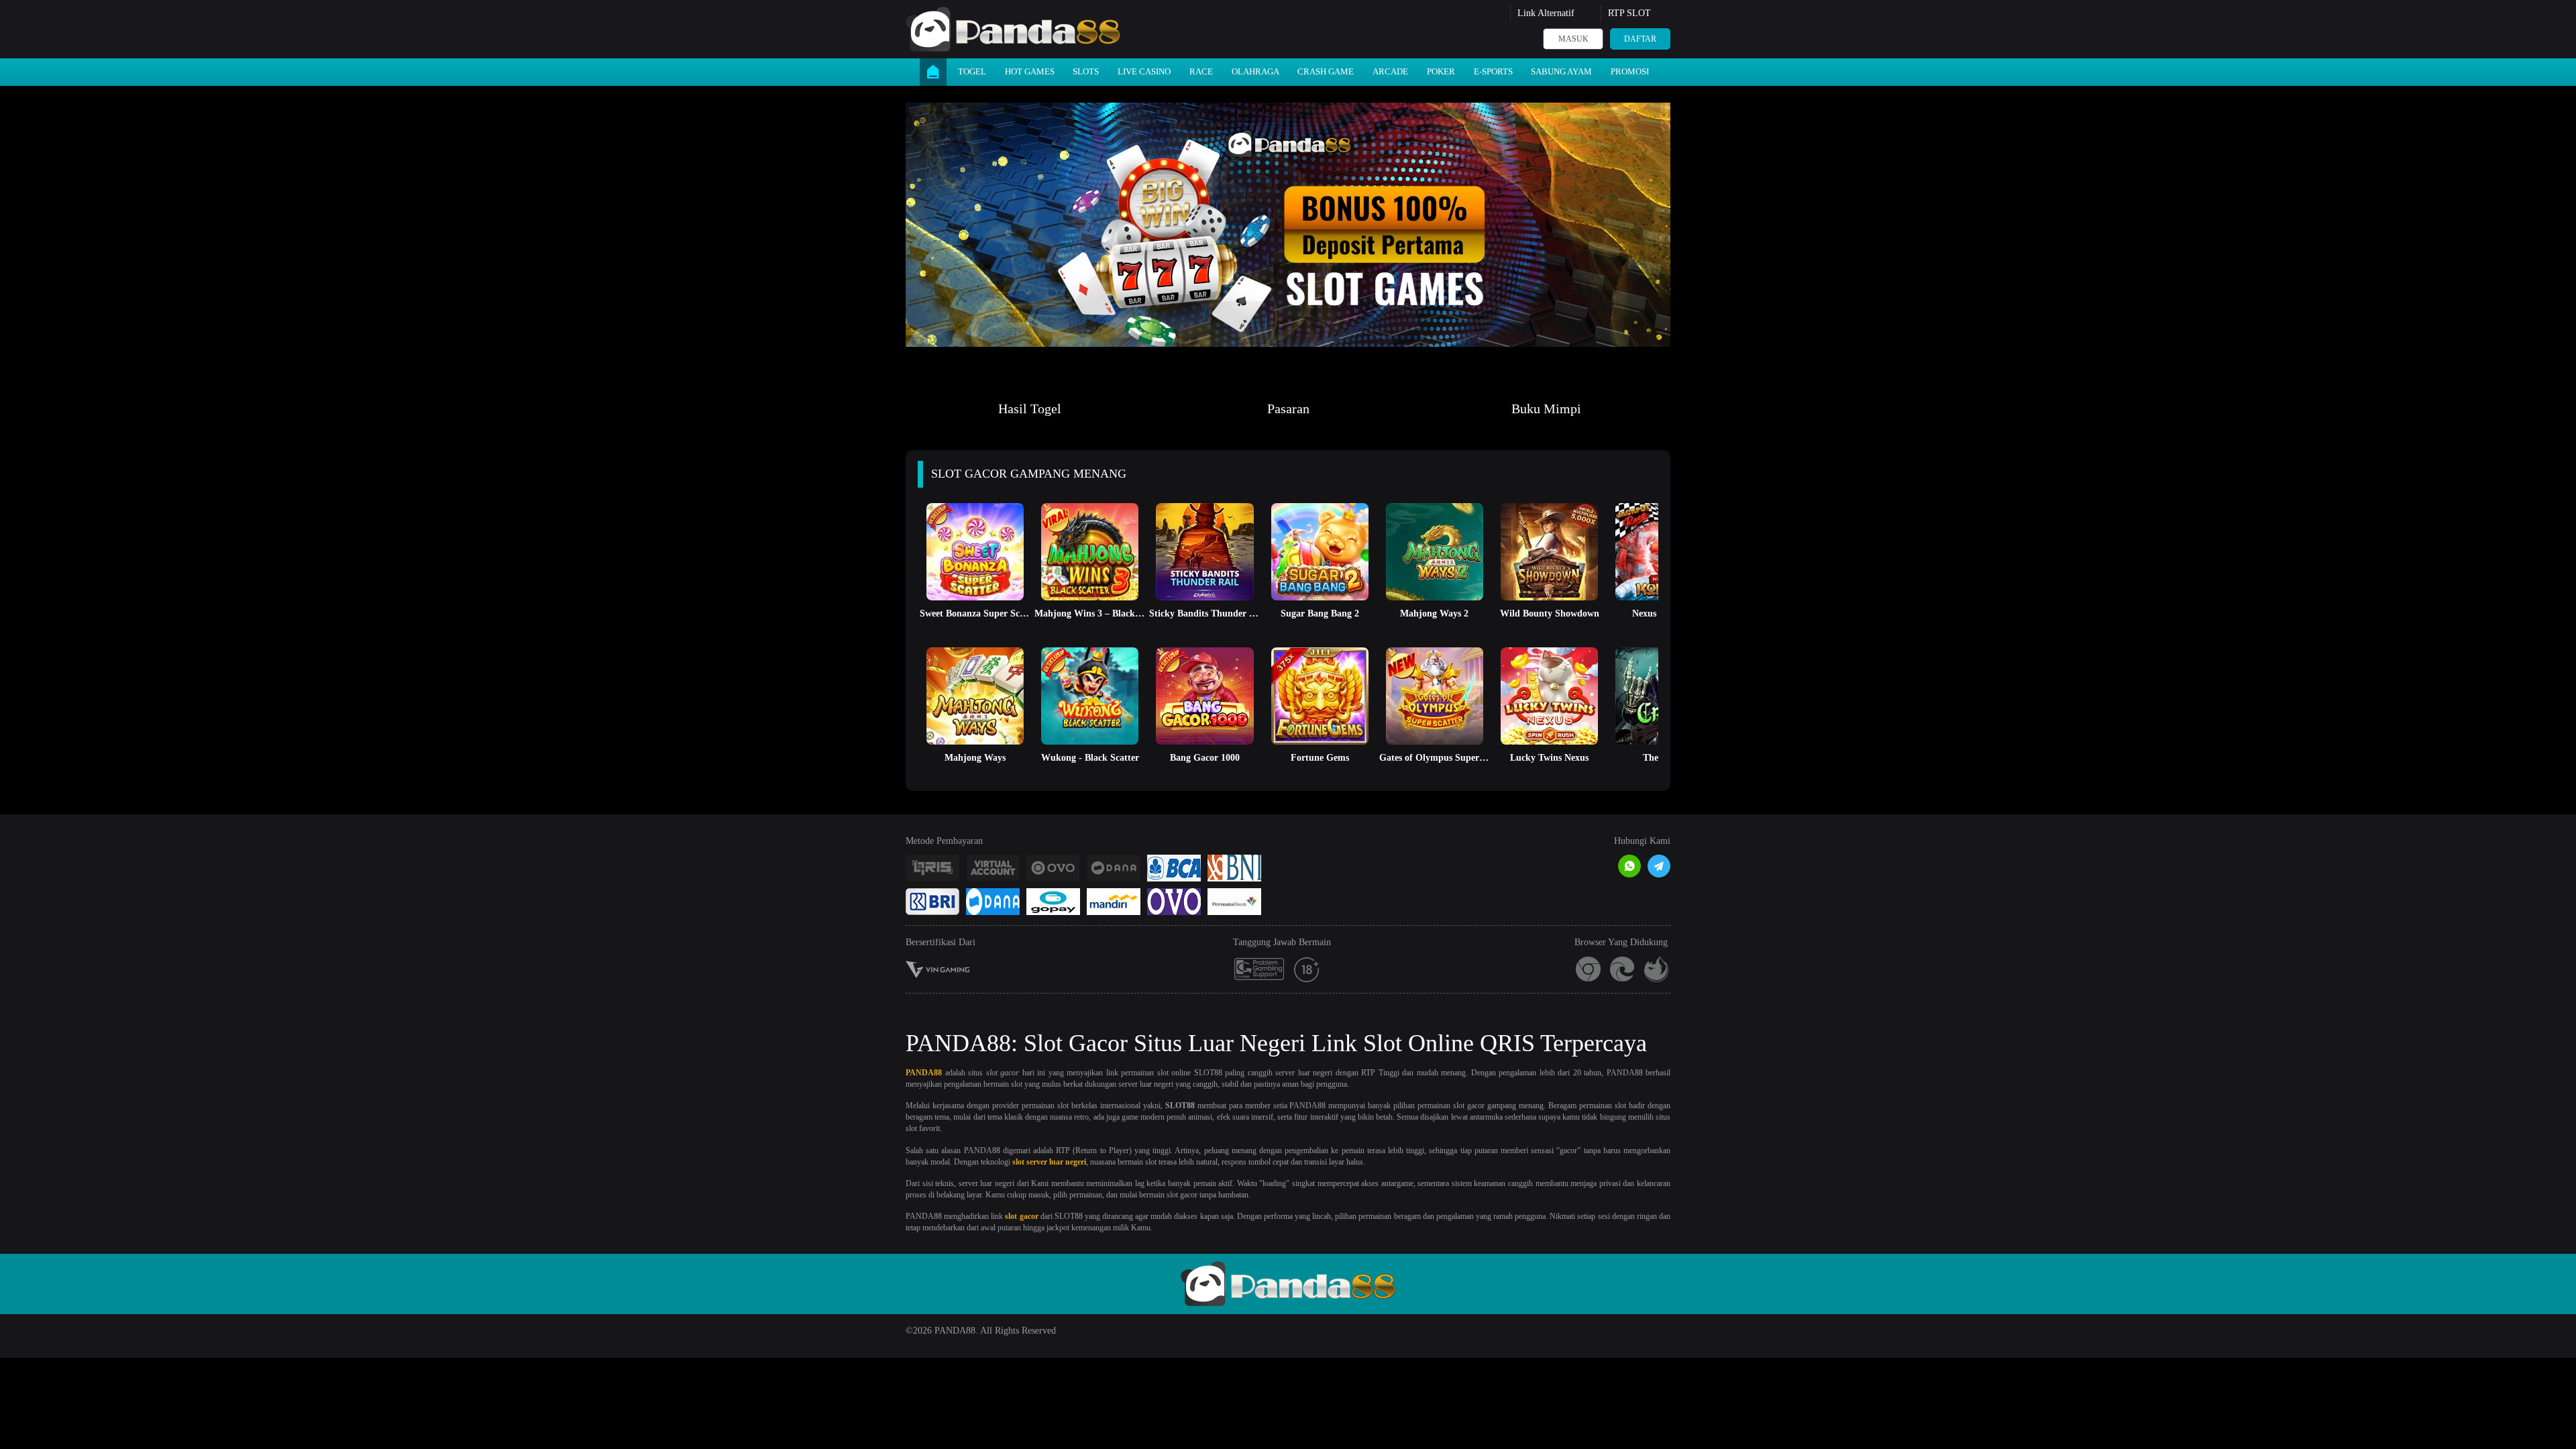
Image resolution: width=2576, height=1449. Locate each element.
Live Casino (1144, 71)
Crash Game (1326, 71)
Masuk (1573, 39)
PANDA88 (924, 1073)
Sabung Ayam (1561, 71)
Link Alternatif (1546, 13)
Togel (972, 71)
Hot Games (1030, 71)
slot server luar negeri (1049, 1162)
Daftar (1640, 39)
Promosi (1630, 71)
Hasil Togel (1030, 409)
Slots (1086, 71)
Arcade (1390, 71)
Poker (1441, 71)
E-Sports (1493, 71)
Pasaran (1288, 409)
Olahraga (1255, 71)
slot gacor (1021, 1216)
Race (1201, 71)
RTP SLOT (1629, 13)
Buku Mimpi (1546, 409)
